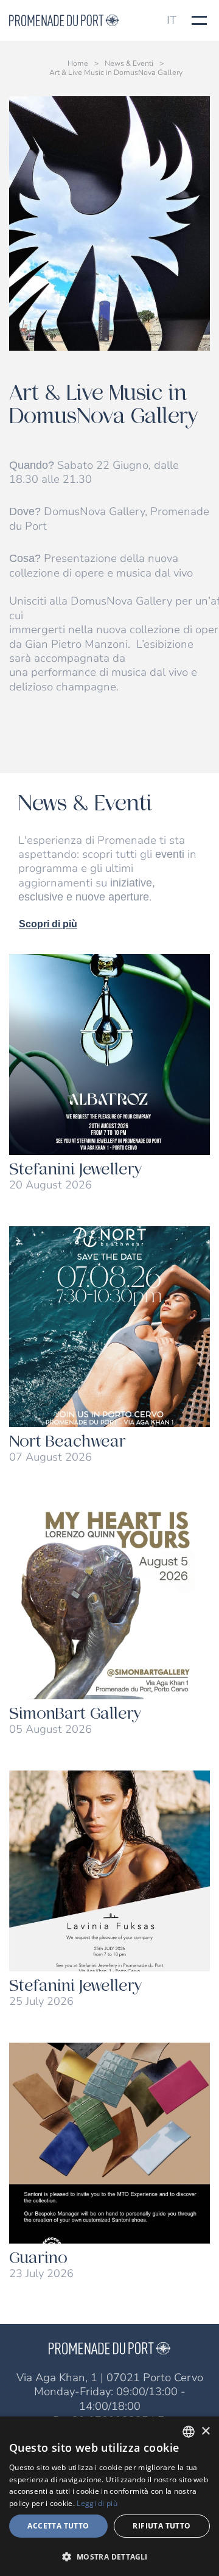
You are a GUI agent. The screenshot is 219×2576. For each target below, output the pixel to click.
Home (78, 64)
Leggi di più (97, 2503)
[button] (109, 2556)
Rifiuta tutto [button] (162, 2526)
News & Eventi (129, 64)
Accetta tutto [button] (58, 2526)
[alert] (109, 2496)
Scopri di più (48, 924)
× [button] (205, 2431)
